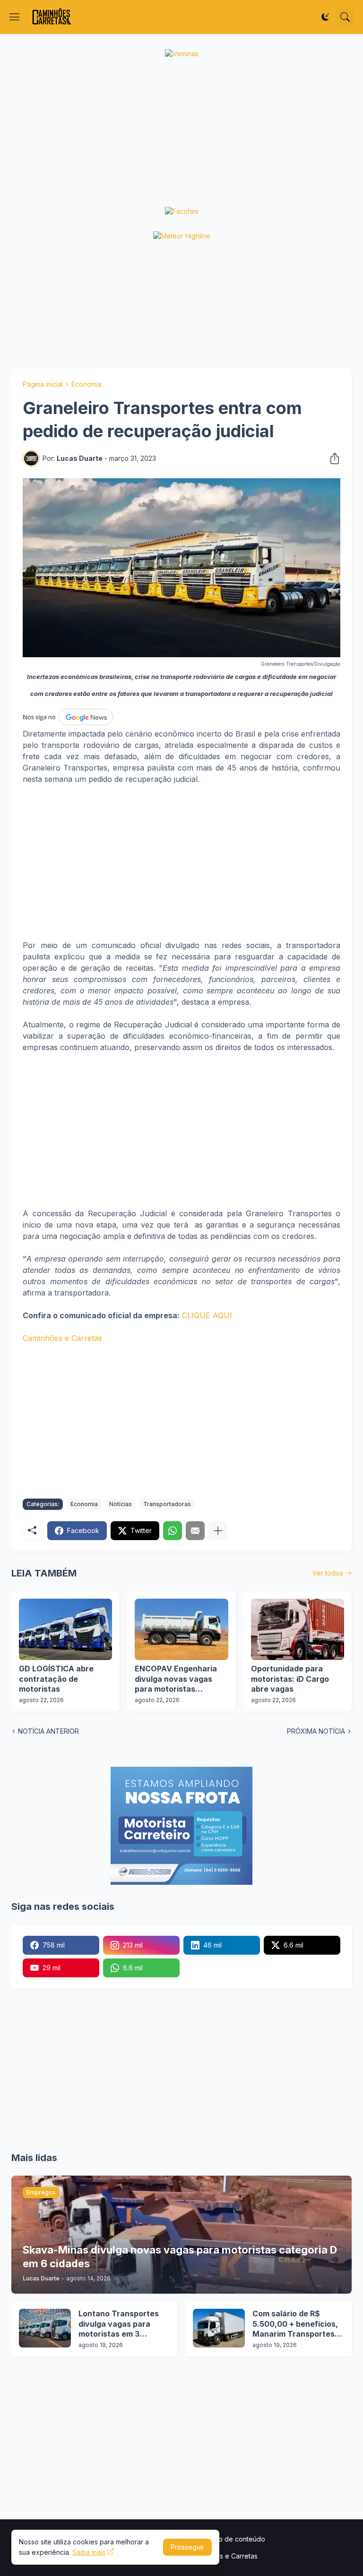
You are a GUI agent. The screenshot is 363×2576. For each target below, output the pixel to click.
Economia (86, 384)
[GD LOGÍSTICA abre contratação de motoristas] (65, 1629)
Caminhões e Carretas (62, 1338)
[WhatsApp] (173, 1531)
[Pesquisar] (345, 17)
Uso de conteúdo (238, 2539)
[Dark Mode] (325, 17)
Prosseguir (187, 2547)
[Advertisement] (181, 133)
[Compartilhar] (332, 458)
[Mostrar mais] (218, 1531)
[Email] (195, 1531)
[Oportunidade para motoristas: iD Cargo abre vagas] (298, 1629)
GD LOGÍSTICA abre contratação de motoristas (56, 1679)
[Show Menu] (15, 17)
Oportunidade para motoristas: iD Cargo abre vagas (290, 1679)
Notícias (121, 1504)
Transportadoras (167, 1504)
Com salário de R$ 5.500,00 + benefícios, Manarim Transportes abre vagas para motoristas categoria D (296, 2324)
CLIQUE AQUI (207, 1315)
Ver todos (328, 1573)
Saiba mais (89, 2552)
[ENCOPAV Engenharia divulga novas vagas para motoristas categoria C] (181, 1629)
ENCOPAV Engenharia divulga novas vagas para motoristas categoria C (176, 1679)
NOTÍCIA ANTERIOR (48, 1731)
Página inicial (43, 384)
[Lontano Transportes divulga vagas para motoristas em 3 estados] (45, 2328)
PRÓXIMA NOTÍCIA (316, 1731)
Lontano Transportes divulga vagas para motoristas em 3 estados (119, 2324)
